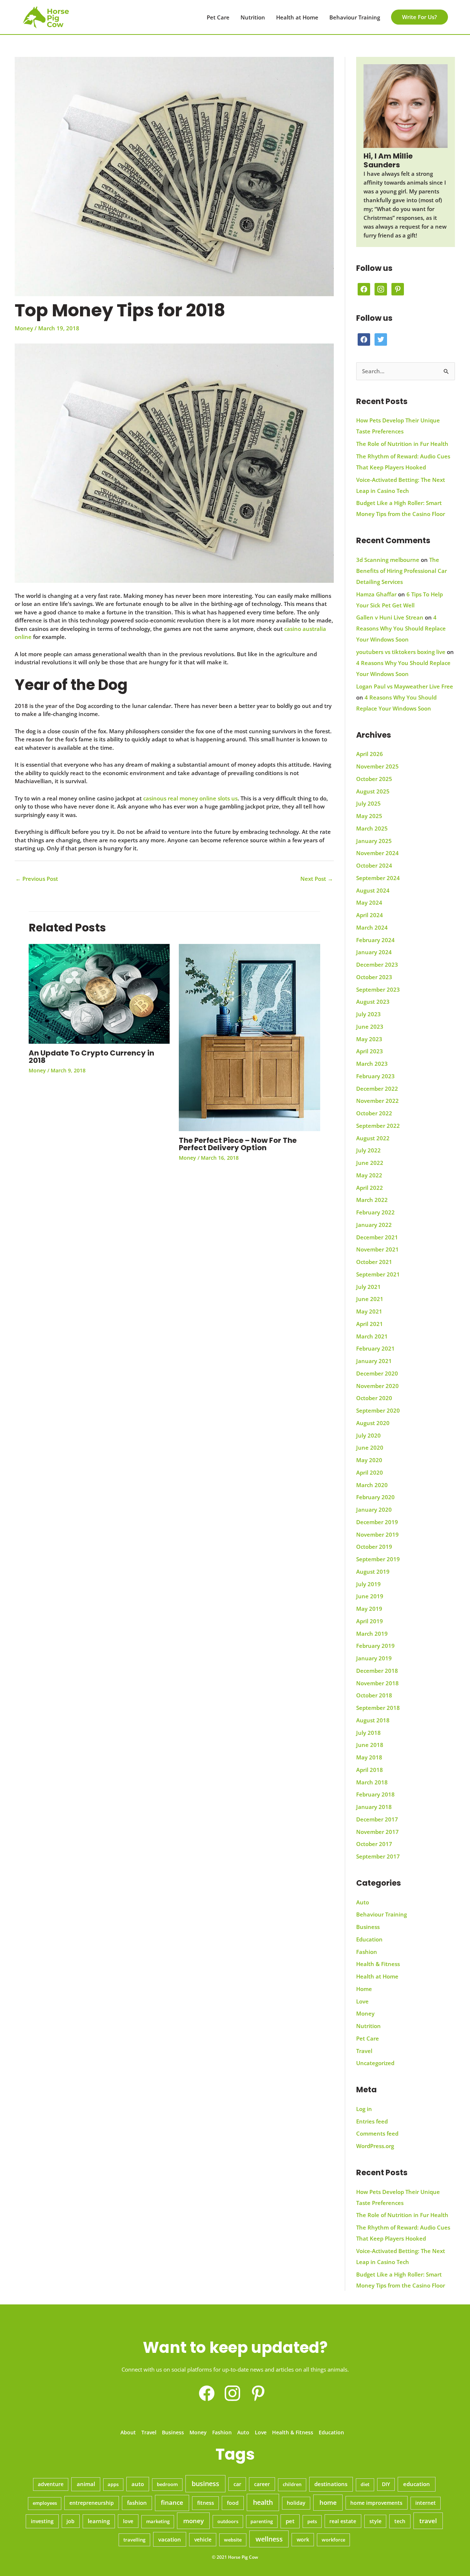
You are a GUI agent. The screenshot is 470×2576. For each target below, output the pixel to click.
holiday (296, 2503)
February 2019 (375, 1646)
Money (24, 328)
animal (86, 2484)
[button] (420, 17)
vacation (170, 2539)
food (233, 2503)
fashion (137, 2503)
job (70, 2521)
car (237, 2484)
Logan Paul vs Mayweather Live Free (405, 686)
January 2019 (374, 1658)
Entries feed (372, 2121)
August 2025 (373, 791)
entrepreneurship (92, 2503)
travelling (134, 2540)
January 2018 (374, 1807)
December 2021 (377, 1237)
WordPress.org (375, 2146)
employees (45, 2503)
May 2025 (369, 816)
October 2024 (374, 865)
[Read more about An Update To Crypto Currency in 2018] (99, 993)
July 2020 (368, 1435)
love (128, 2521)
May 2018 (369, 1757)
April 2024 (370, 915)
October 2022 (374, 1113)
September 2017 (378, 1856)
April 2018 (370, 1770)
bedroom (167, 2484)
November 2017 (377, 1832)
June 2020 (370, 1447)
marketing (158, 2521)
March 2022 (372, 1200)
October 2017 (374, 1844)
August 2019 (373, 1572)
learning (99, 2521)
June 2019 (370, 1596)
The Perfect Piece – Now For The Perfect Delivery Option (238, 1144)
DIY (386, 2484)
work (303, 2539)
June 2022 (370, 1163)
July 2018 (368, 1733)
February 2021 (375, 1348)
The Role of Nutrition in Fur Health (402, 444)
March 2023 (372, 1064)
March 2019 (372, 1634)
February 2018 (375, 1794)
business (205, 2484)
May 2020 (369, 1460)
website (233, 2540)
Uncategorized (375, 2063)
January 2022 (374, 1225)
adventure (51, 2484)
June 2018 (370, 1745)
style (375, 2521)
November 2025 (377, 766)
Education (369, 1939)
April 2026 (370, 754)
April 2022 (370, 1188)
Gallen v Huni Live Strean (390, 617)
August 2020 (373, 1423)
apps (113, 2484)
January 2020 (374, 1509)
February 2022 (375, 1212)
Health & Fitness (378, 1964)
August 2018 (373, 1720)
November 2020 (377, 1386)
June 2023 (370, 1027)
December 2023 (377, 964)
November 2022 (377, 1101)
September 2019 (378, 1559)
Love (362, 2001)
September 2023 (378, 989)
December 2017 (377, 1819)
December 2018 (377, 1671)
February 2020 (375, 1497)
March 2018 (372, 1782)
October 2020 (374, 1398)
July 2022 (368, 1150)
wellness (269, 2539)
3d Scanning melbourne (388, 560)
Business (368, 1927)
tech (400, 2521)
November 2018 (377, 1683)
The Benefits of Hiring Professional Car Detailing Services (402, 571)
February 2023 (375, 1076)
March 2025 (372, 828)
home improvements (376, 2503)
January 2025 (374, 841)
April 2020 (370, 1472)
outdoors (228, 2521)
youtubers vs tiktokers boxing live (401, 652)
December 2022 (377, 1089)
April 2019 (370, 1621)
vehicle (203, 2540)
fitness (206, 2503)
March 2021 (372, 1336)
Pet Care (218, 17)
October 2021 (374, 1262)
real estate (343, 2521)
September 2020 (378, 1410)
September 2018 (378, 1708)
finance (172, 2502)
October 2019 (374, 1547)
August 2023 (373, 1002)
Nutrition (253, 17)
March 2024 (372, 927)
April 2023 (370, 1051)
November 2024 (377, 853)
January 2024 (374, 952)
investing (42, 2521)
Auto (363, 1902)
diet (365, 2484)
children (292, 2484)
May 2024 (369, 902)
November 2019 (377, 1534)
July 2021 (368, 1287)
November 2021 (377, 1249)
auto (138, 2484)
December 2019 (377, 1522)
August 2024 (373, 890)
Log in (364, 2109)
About (128, 2432)
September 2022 (378, 1126)
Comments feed (377, 2133)
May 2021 (369, 1311)
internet (426, 2503)
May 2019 (369, 1609)
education (417, 2484)
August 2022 (373, 1138)
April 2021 (370, 1324)
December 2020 (377, 1373)
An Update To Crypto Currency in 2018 (91, 1057)
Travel (364, 2051)
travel (428, 2521)
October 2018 (374, 1695)
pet (290, 2521)
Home (364, 1989)
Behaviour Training (355, 17)
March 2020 (372, 1485)
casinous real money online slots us (190, 798)
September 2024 (378, 878)
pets (312, 2521)
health (263, 2502)
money (194, 2521)
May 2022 (369, 1175)
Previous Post (37, 879)
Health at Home (297, 17)
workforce (333, 2540)
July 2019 (368, 1584)
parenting (262, 2521)
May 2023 (369, 1039)
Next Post (317, 879)
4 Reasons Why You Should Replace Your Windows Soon (401, 628)
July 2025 (368, 803)
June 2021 (370, 1299)
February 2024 (375, 940)
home (328, 2502)
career (262, 2484)
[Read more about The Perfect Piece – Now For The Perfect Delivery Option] (250, 1037)
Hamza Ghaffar (376, 594)
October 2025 (374, 779)
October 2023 (374, 977)
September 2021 (378, 1274)
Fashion (367, 1952)
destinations (331, 2484)
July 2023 (368, 1014)
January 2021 (374, 1361)
